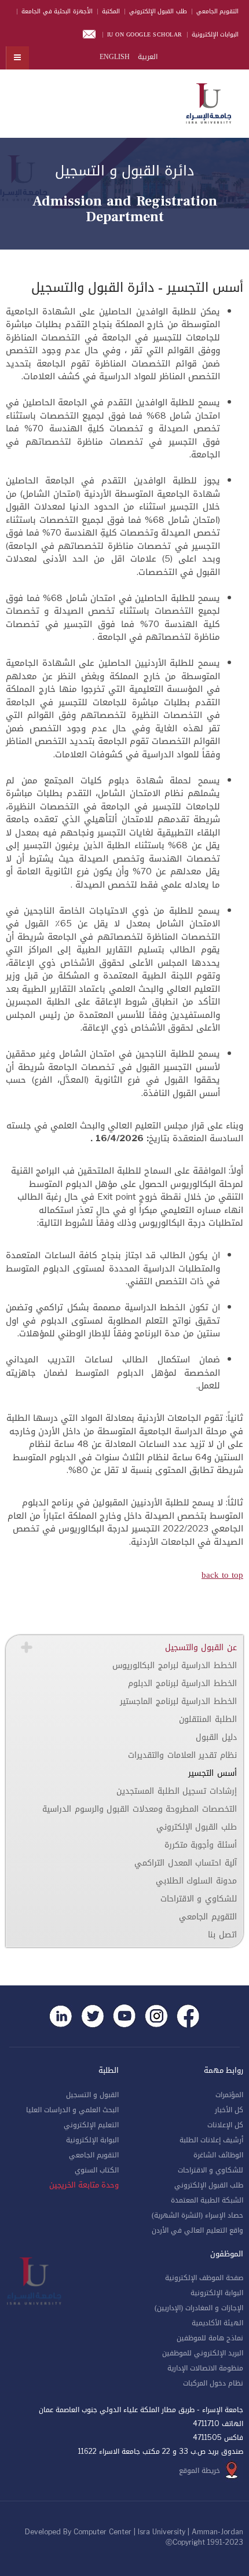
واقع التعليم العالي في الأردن (197, 2230)
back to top (222, 1575)
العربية (147, 57)
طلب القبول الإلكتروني (158, 11)
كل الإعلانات (225, 2125)
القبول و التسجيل (92, 2095)
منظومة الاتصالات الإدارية (205, 2368)
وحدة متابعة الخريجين (84, 2185)
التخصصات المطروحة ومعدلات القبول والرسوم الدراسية (140, 1809)
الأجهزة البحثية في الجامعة (57, 11)
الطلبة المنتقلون (208, 1719)
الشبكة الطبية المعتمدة (207, 2200)
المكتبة (111, 11)
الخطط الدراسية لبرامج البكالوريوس (175, 1666)
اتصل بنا (222, 1935)
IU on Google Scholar (145, 34)
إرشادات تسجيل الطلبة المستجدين (177, 1791)
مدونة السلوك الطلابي (196, 1881)
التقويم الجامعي (218, 11)
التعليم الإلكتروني (91, 2125)
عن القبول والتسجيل (201, 1648)
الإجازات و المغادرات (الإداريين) (199, 2308)
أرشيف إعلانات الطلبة (211, 2140)
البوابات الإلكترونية (215, 34)
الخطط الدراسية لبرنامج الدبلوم (182, 1683)
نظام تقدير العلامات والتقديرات (182, 1755)
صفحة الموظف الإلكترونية (204, 2278)
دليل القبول (216, 1737)
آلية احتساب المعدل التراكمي (186, 1863)
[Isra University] (208, 101)
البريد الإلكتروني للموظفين (203, 2353)
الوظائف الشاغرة (218, 2155)
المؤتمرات (229, 2095)
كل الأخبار (229, 2110)
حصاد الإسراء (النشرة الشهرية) (197, 2215)
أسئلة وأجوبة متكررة (201, 1845)
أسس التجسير (213, 1773)
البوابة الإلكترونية (92, 2140)
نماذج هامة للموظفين (210, 2338)
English (115, 57)
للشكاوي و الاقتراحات (199, 1899)
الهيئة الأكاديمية (217, 2323)
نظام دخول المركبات (213, 2383)
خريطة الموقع (199, 2471)
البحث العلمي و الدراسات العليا (72, 2110)
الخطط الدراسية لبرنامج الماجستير (178, 1701)
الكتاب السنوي (97, 2170)
